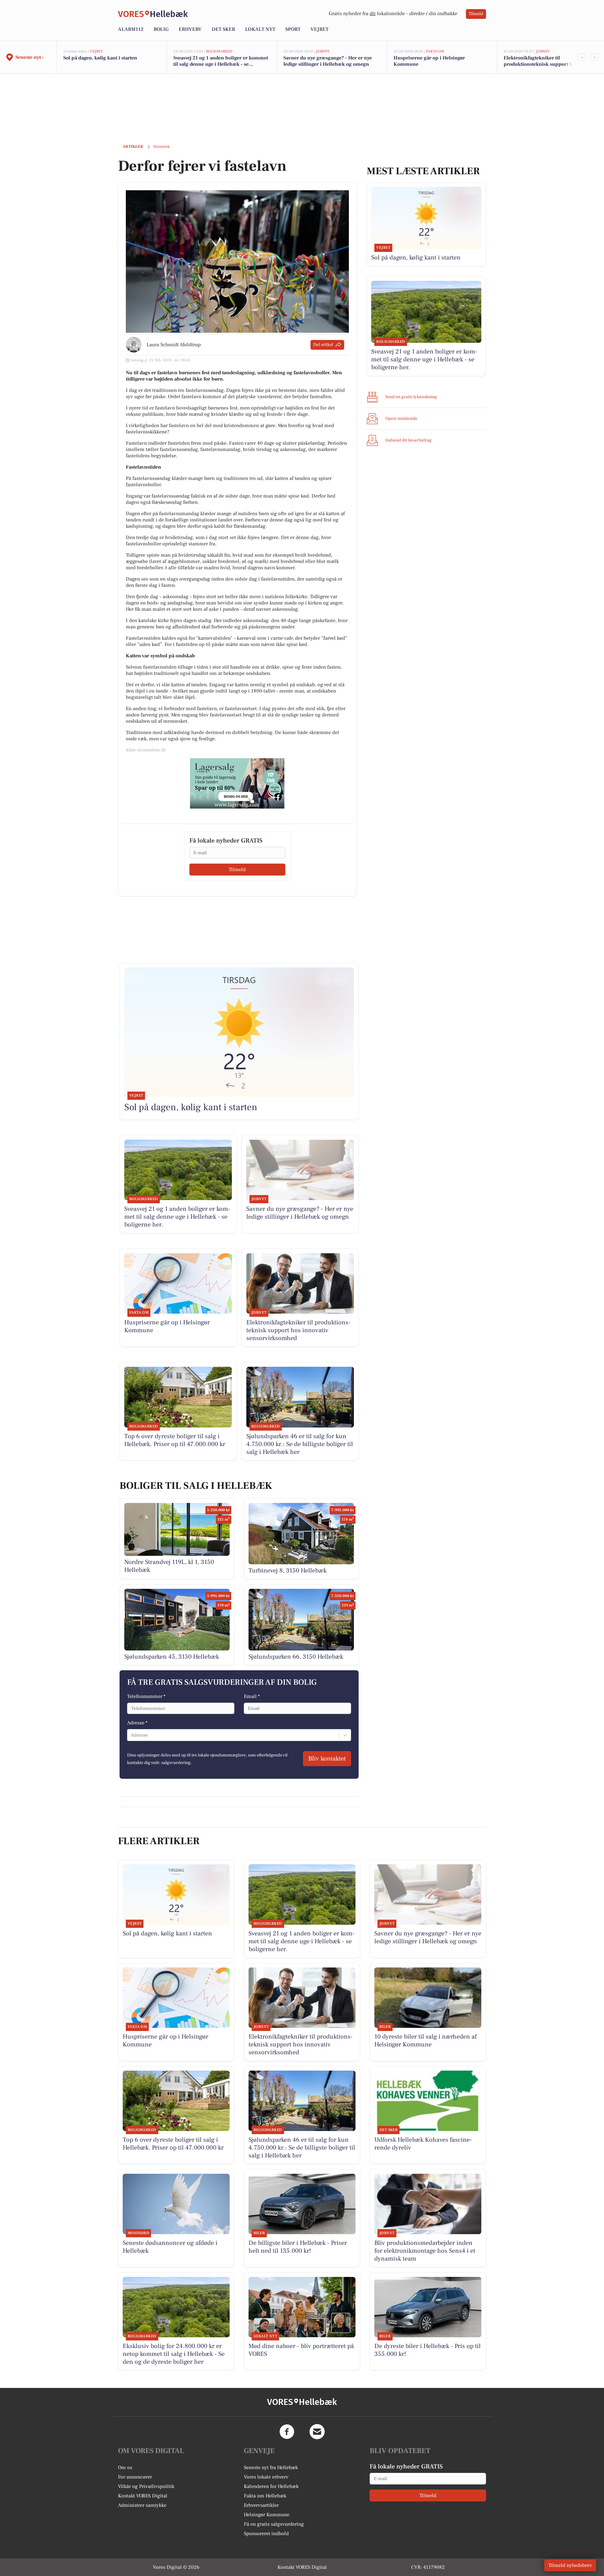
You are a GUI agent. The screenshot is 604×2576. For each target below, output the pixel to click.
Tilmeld (476, 14)
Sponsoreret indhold (266, 2534)
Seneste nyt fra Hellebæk (271, 2468)
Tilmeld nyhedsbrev (570, 2565)
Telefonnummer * (146, 1696)
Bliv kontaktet (327, 1759)
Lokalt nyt (260, 29)
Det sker (223, 29)
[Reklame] (237, 783)
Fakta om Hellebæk (265, 2496)
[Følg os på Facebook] (287, 2432)
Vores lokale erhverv (266, 2477)
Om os (125, 2468)
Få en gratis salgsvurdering (274, 2524)
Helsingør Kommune (267, 2515)
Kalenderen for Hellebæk (271, 2486)
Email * (252, 1696)
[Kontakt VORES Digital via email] (317, 2432)
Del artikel (323, 345)
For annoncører (135, 2477)
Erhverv (190, 29)
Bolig (161, 29)
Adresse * (137, 1723)
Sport (293, 29)
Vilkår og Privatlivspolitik (146, 2486)
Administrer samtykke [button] (142, 2505)
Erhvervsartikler (261, 2505)
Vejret (319, 29)
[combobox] (131, 1735)
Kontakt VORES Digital (143, 2496)
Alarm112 (131, 29)
